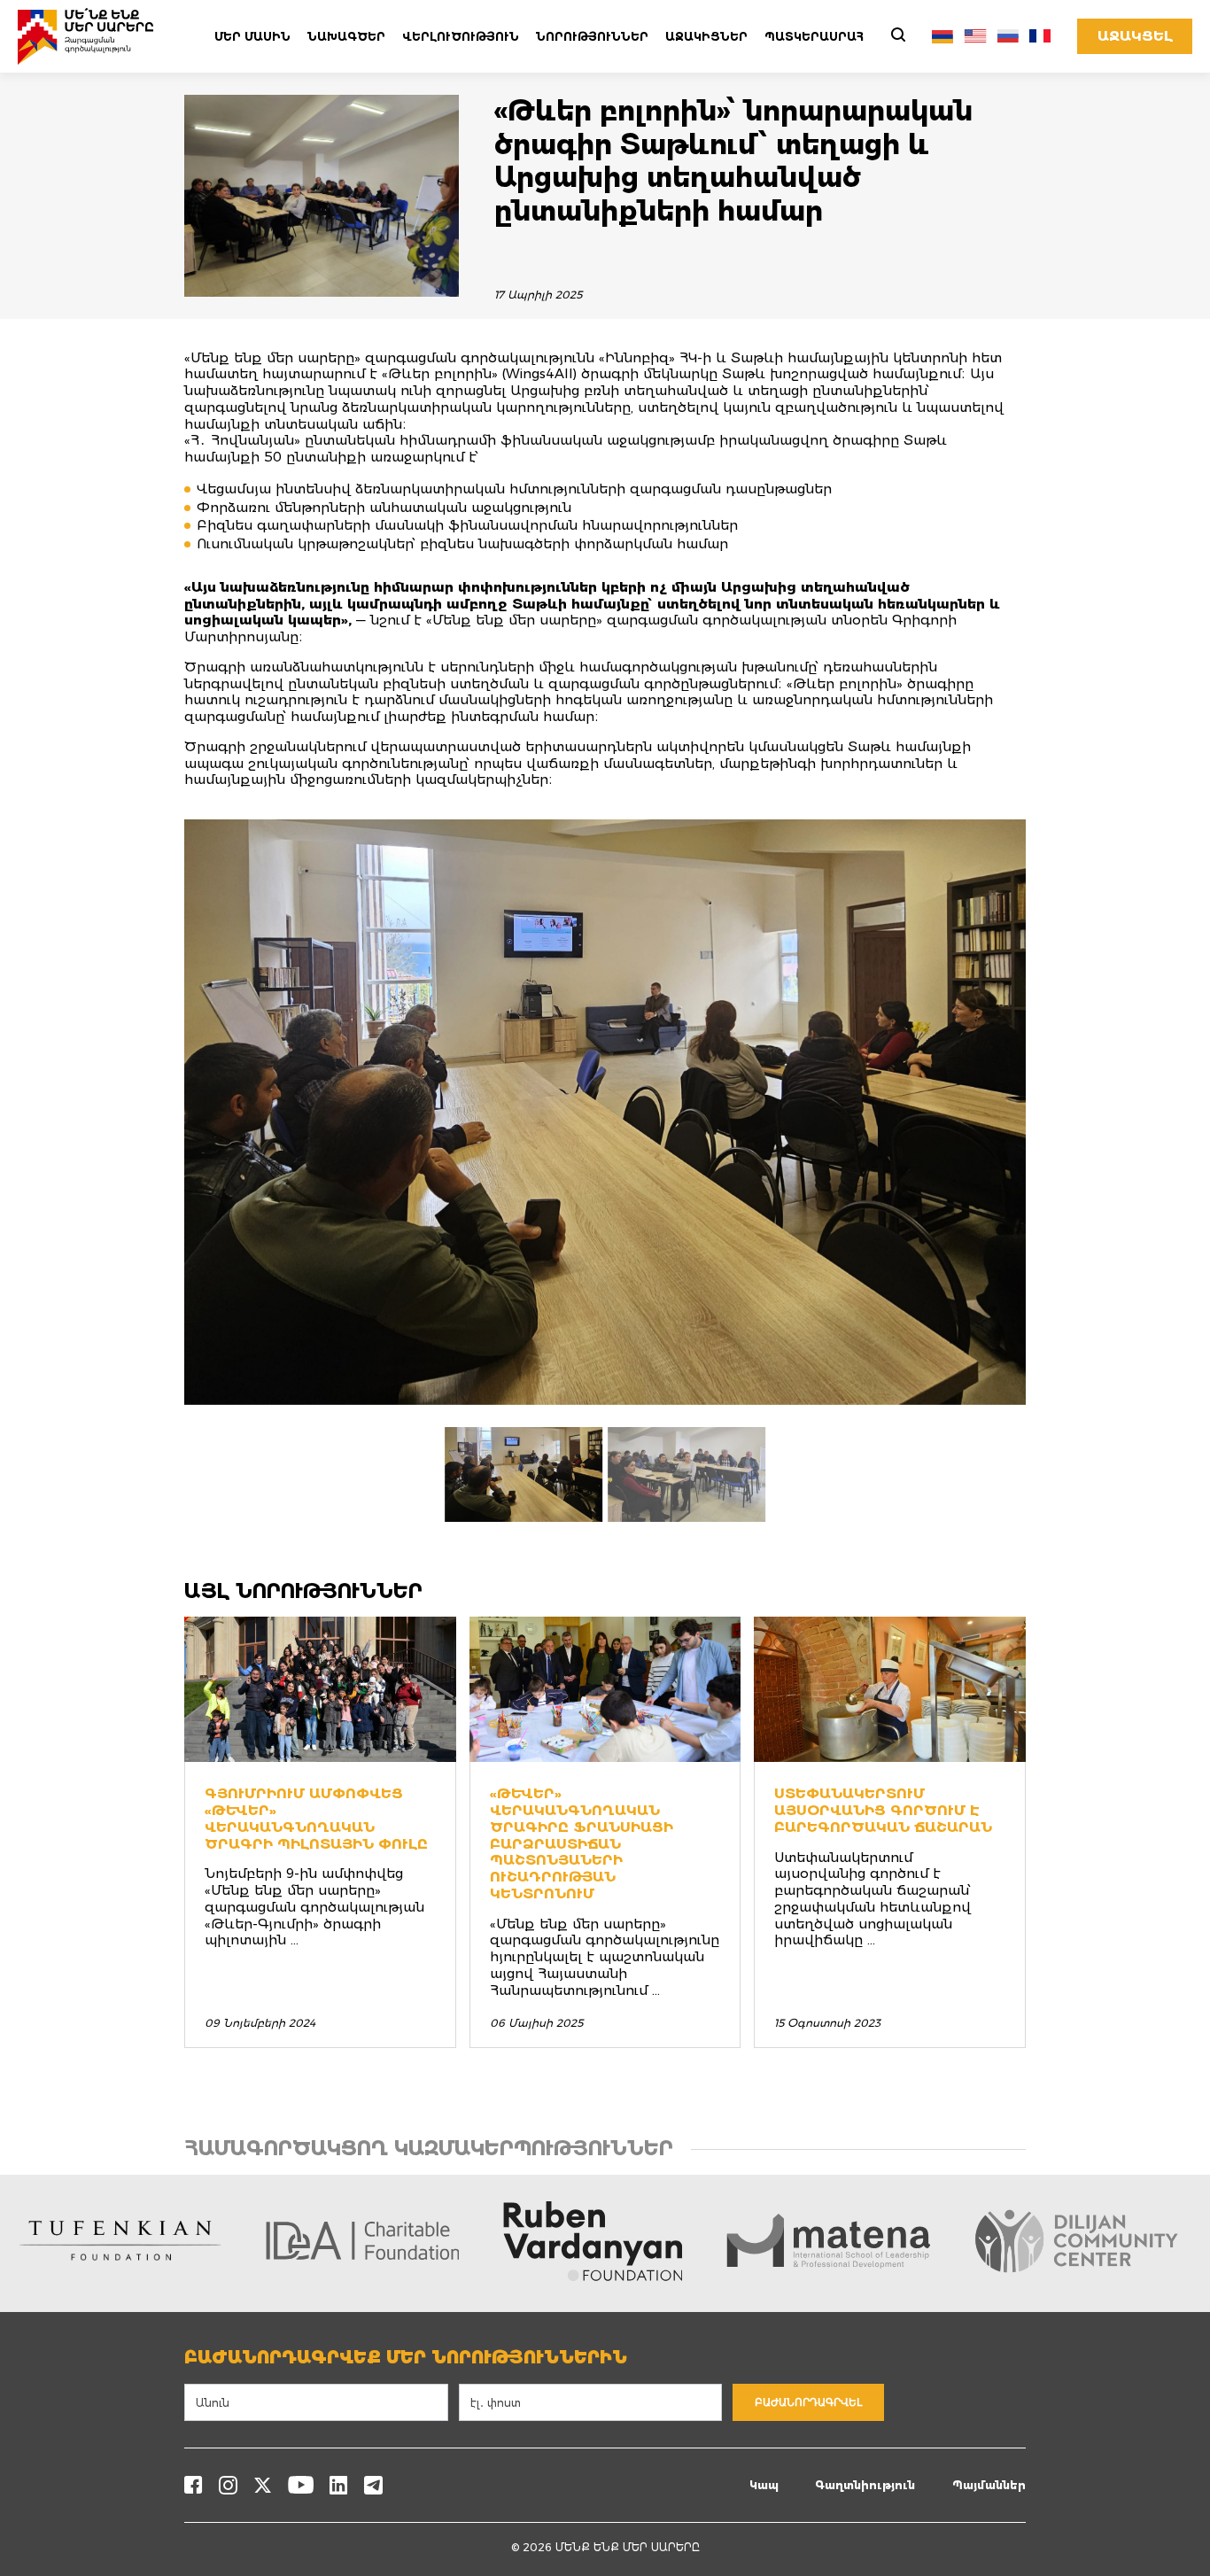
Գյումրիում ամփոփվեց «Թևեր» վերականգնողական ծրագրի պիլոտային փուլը (316, 1818)
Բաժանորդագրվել (808, 2402)
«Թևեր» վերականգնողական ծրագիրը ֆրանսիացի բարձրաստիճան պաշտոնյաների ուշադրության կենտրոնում (582, 1843)
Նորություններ (592, 37)
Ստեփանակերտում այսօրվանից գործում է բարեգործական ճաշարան (883, 1810)
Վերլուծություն (461, 37)
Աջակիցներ (706, 37)
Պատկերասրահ (814, 37)
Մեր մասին (252, 37)
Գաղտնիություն (865, 2485)
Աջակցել (1135, 36)
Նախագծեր (346, 37)
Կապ (764, 2485)
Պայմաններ (989, 2485)
